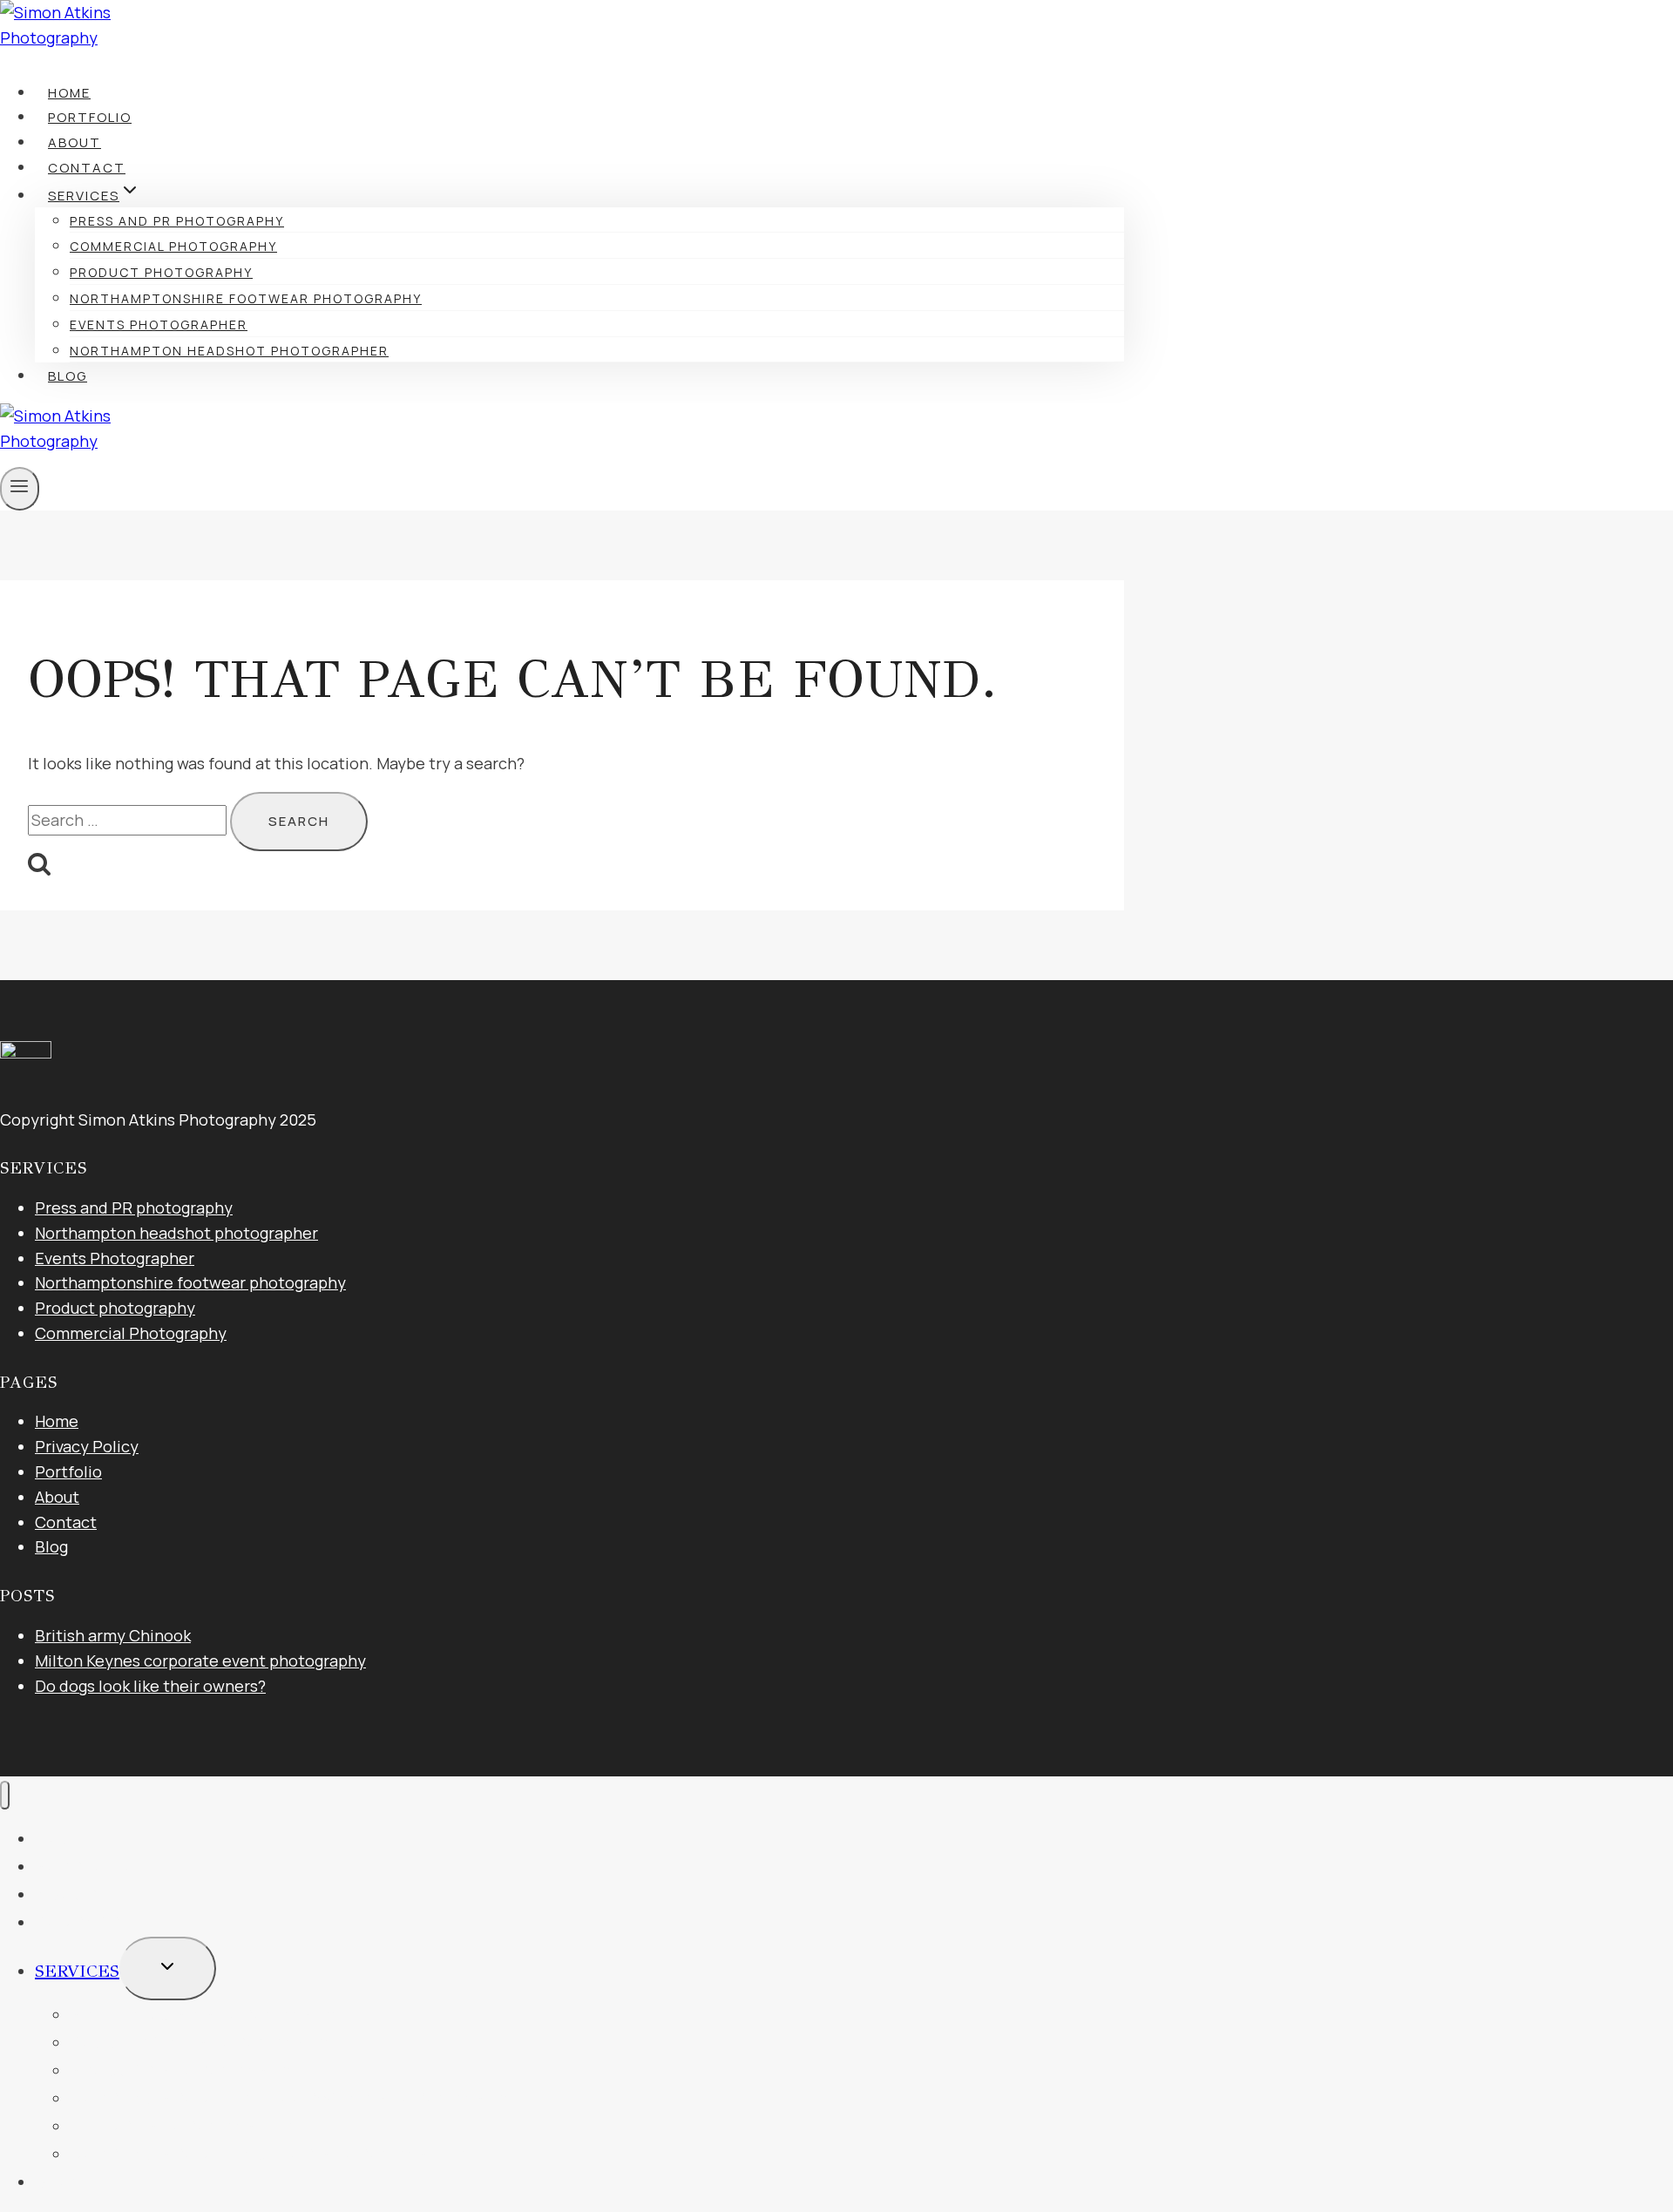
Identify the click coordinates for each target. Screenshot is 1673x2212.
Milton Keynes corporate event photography (200, 1661)
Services (77, 1971)
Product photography (161, 272)
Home (69, 93)
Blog (68, 376)
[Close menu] (5, 1795)
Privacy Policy (87, 1446)
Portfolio (90, 117)
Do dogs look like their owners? (150, 1686)
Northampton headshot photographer (229, 351)
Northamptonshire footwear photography (246, 298)
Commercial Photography (173, 246)
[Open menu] (20, 489)
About (75, 142)
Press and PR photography (177, 221)
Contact (87, 168)
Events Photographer (159, 325)
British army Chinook (113, 1635)
